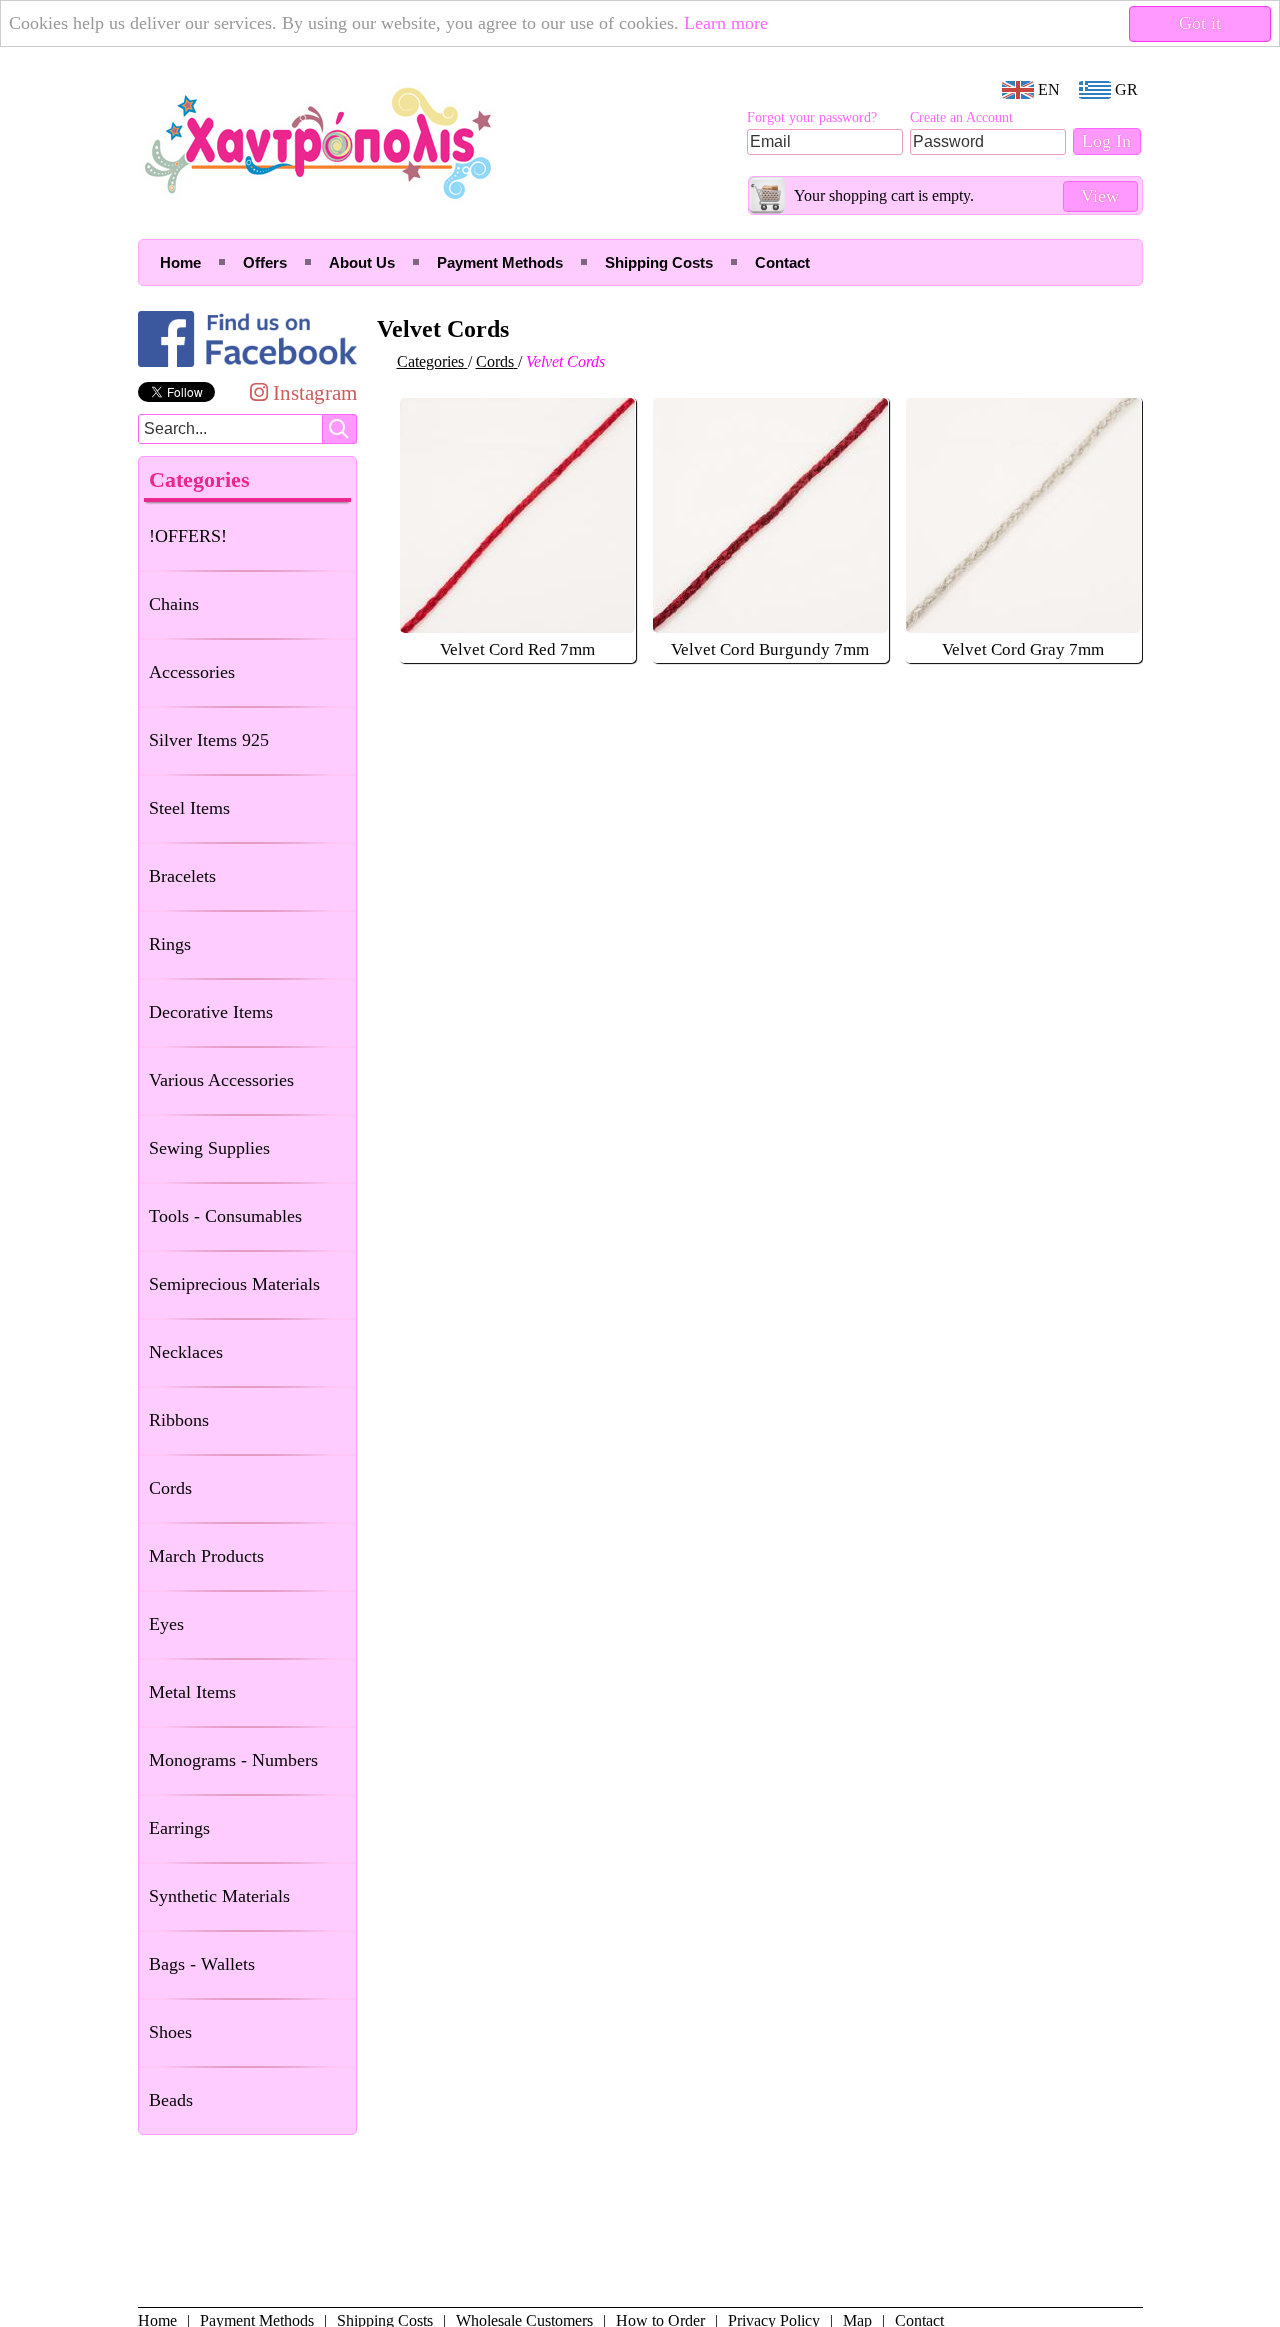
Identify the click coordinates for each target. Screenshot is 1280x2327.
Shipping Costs (659, 262)
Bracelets (182, 876)
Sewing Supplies (209, 1148)
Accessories (192, 672)
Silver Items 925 (209, 740)
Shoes (170, 2032)
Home (180, 262)
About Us (362, 262)
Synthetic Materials (219, 1896)
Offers (265, 262)
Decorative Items (211, 1012)
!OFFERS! (188, 536)
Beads (171, 2100)
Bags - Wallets (202, 1964)
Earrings (179, 1828)
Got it (1200, 23)
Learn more (726, 23)
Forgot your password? (812, 117)
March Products (206, 1556)
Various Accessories (221, 1080)
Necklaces (186, 1352)
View (1100, 196)
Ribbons (179, 1420)
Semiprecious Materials (234, 1284)
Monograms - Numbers (233, 1760)
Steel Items (189, 808)
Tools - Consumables (225, 1216)
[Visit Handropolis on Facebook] (247, 366)
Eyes (166, 1624)
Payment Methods (500, 262)
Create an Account (961, 117)
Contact (782, 262)
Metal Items (192, 1692)
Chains (174, 604)
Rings (170, 944)
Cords (170, 1488)
